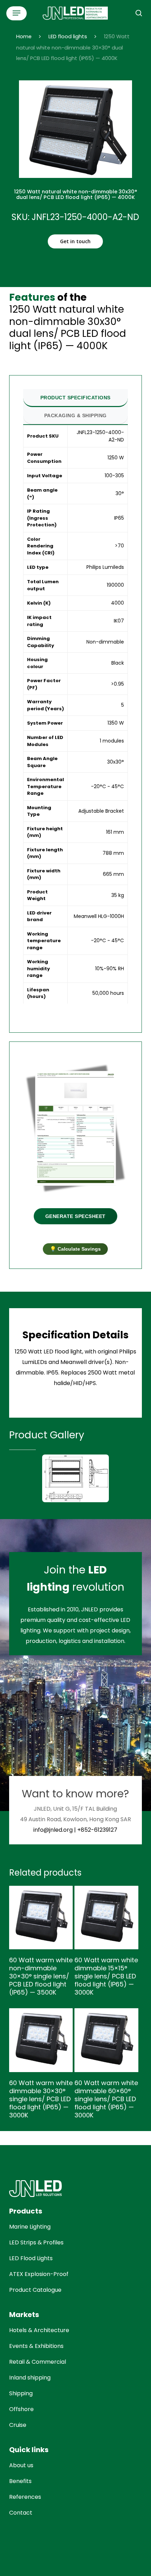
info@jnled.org (53, 1830)
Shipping (21, 2393)
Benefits (20, 2481)
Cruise (18, 2425)
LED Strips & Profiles (36, 2242)
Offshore (21, 2409)
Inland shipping (30, 2378)
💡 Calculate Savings (75, 1249)
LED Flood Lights (31, 2258)
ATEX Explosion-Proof (39, 2274)
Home (24, 36)
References (25, 2497)
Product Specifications (75, 398)
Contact (21, 2513)
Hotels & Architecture (39, 2330)
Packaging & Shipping (75, 415)
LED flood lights (68, 36)
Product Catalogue (35, 2290)
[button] (17, 13)
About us (21, 2465)
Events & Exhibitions (36, 2346)
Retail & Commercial (38, 2362)
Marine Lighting (30, 2227)
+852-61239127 (97, 1830)
